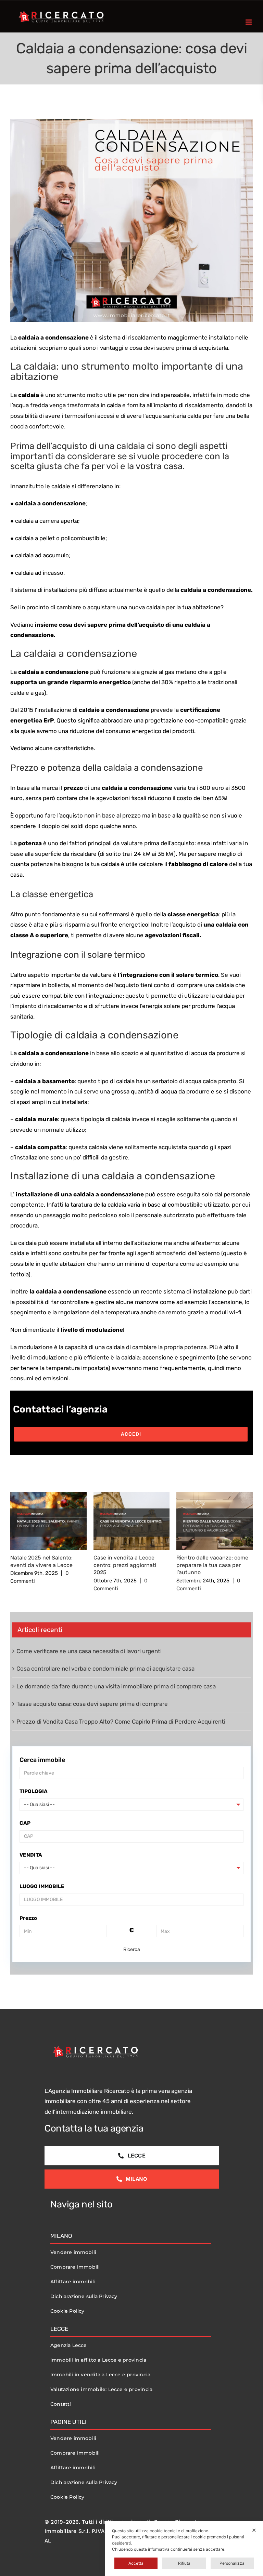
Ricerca (132, 1949)
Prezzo (28, 1918)
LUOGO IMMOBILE (42, 1886)
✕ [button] (254, 2530)
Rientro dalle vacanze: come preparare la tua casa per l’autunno (212, 1565)
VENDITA (31, 1855)
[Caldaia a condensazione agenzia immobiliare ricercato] (131, 221)
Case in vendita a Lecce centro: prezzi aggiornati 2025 (125, 1565)
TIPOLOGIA (34, 1791)
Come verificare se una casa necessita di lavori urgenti (89, 1651)
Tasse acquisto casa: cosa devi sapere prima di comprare (92, 1704)
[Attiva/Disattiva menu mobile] (249, 22)
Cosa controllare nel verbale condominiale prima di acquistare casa (105, 1669)
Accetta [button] (136, 2563)
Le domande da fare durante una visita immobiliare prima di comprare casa (116, 1686)
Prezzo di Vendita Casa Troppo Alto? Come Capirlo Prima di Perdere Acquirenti (121, 1722)
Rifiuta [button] (184, 2563)
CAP (25, 1823)
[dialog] (184, 2548)
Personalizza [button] (232, 2563)
